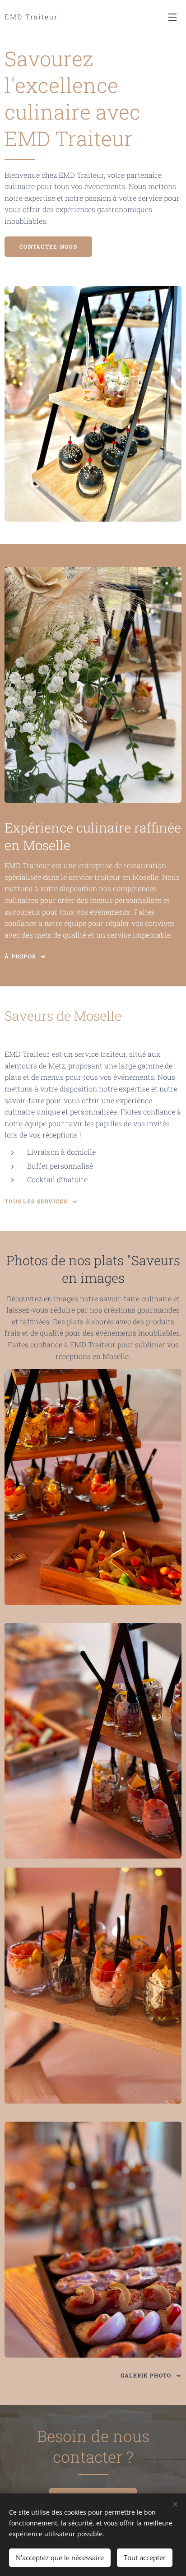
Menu (172, 17)
